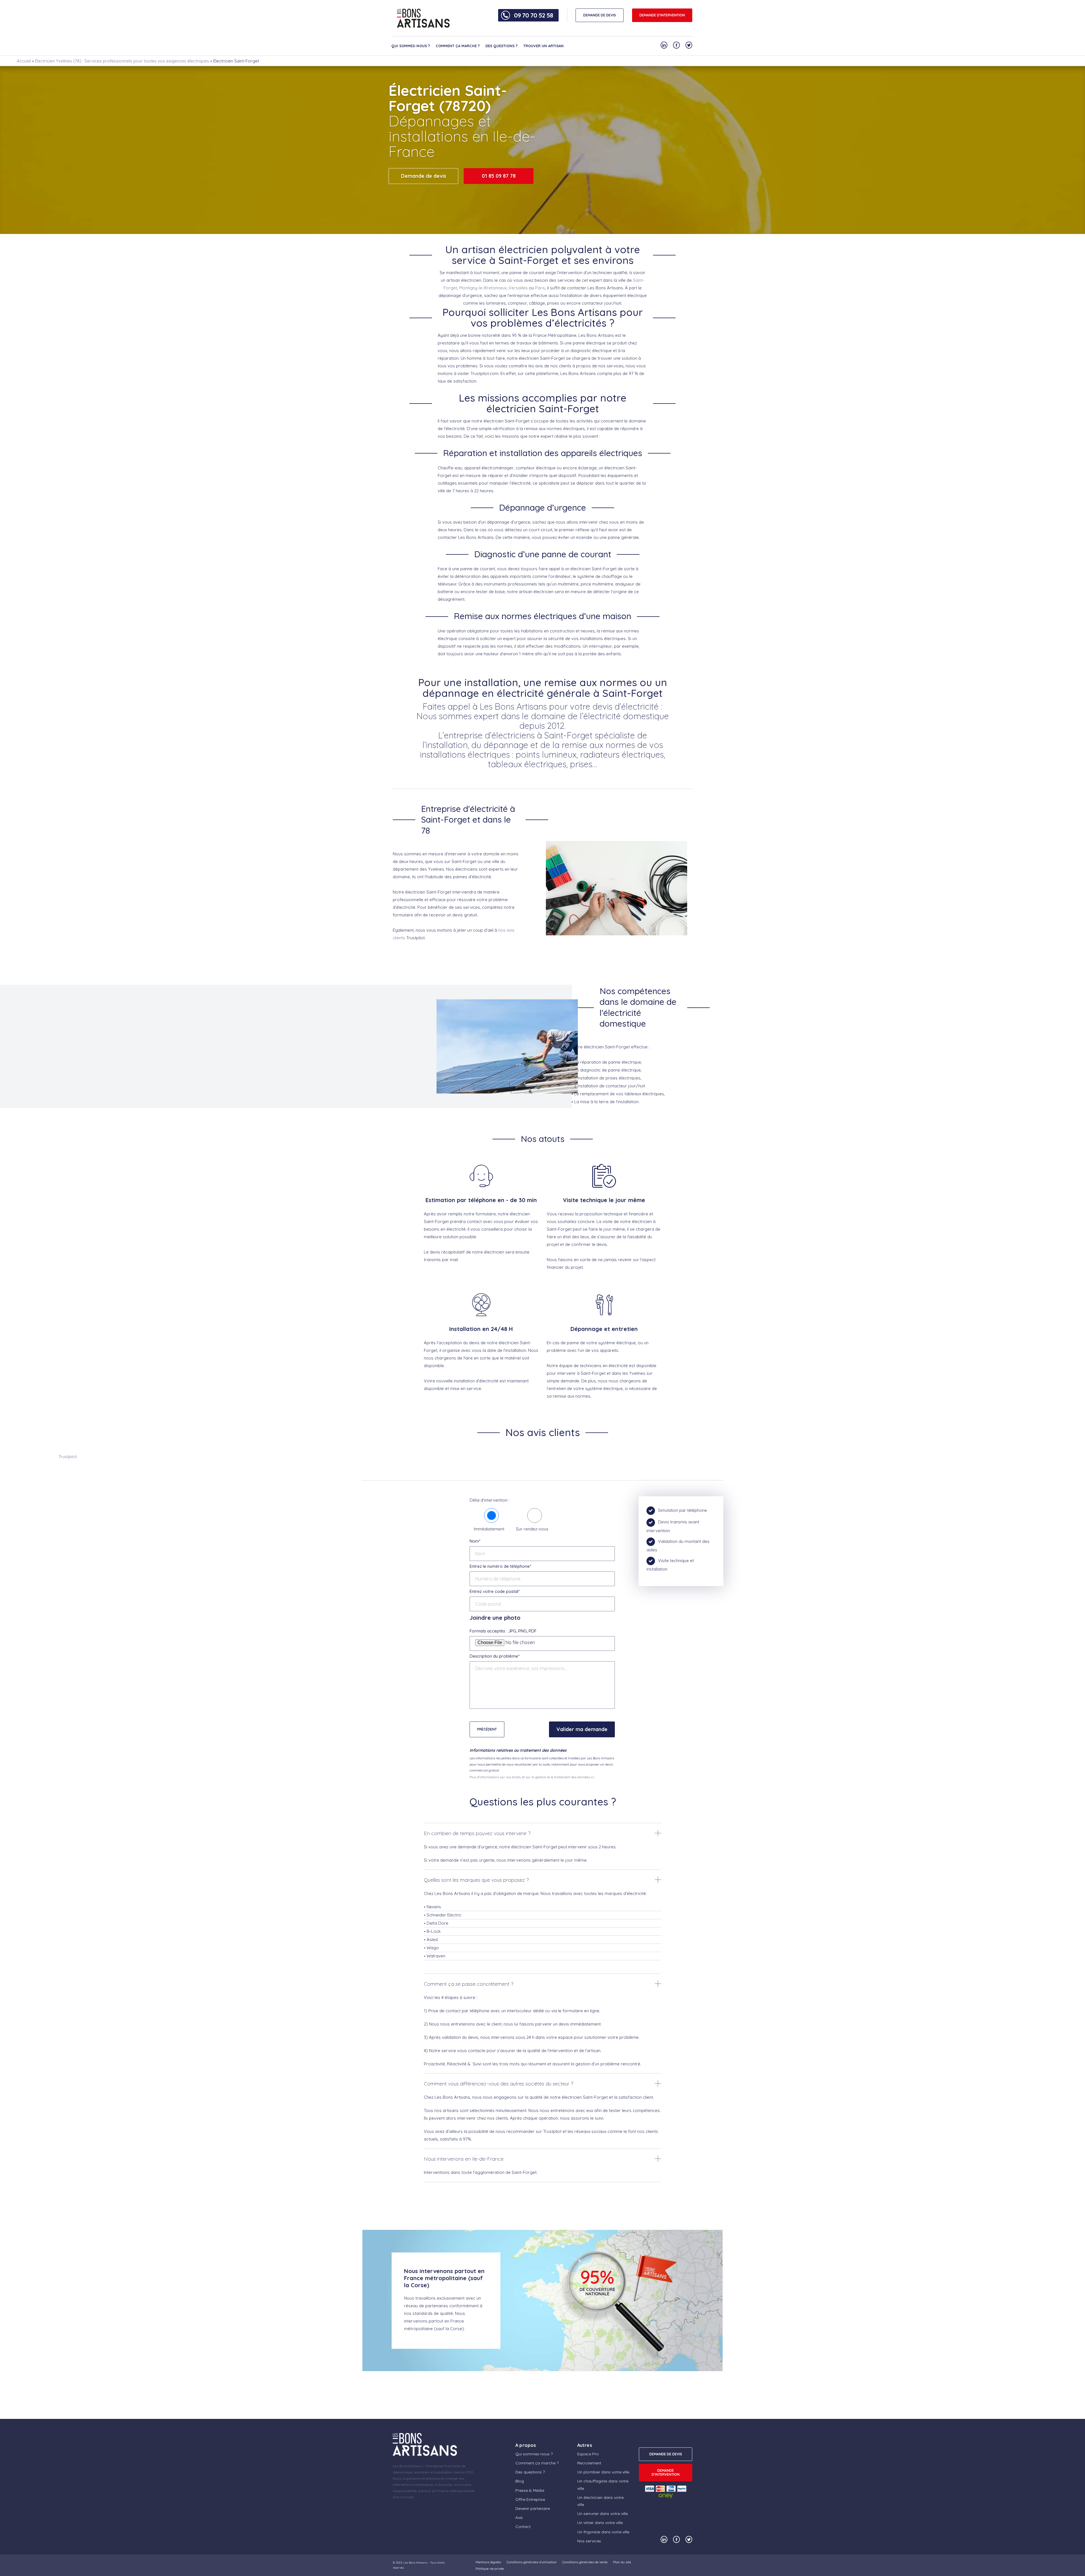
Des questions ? (502, 46)
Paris (540, 288)
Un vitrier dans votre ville (600, 2523)
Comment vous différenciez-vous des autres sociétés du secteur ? (498, 2084)
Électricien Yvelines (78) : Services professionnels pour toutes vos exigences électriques (122, 61)
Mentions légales (488, 2562)
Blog (520, 2481)
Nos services (589, 2541)
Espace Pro (588, 2454)
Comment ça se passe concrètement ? (468, 1984)
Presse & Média (530, 2490)
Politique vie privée (490, 2569)
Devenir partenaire (533, 2508)
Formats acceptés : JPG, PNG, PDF (503, 1631)
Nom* (475, 1541)
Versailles (518, 288)
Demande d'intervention (662, 15)
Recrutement (589, 2463)
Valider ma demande (582, 1729)
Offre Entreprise (530, 2499)
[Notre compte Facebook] (676, 45)
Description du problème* (495, 1656)
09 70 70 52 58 (533, 15)
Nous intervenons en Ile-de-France (464, 2159)
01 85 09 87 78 (499, 176)
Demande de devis (424, 176)
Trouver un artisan (543, 46)
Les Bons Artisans (415, 2563)
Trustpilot (68, 1457)
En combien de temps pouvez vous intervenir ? (477, 1833)
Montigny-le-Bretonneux (483, 288)
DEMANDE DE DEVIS (600, 15)
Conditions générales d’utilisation (532, 2562)
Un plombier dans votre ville (603, 2472)
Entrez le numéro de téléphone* (500, 1566)
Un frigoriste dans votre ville (603, 2532)
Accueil (24, 61)
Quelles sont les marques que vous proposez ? (476, 1880)
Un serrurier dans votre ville (603, 2514)
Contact (523, 2527)
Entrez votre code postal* (495, 1591)
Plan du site (622, 2562)
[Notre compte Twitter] (689, 45)
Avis (519, 2518)
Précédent (487, 1729)
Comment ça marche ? (458, 46)
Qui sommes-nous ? (411, 46)
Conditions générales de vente (585, 2562)
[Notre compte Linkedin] (664, 45)
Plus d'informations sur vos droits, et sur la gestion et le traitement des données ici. (532, 1777)
